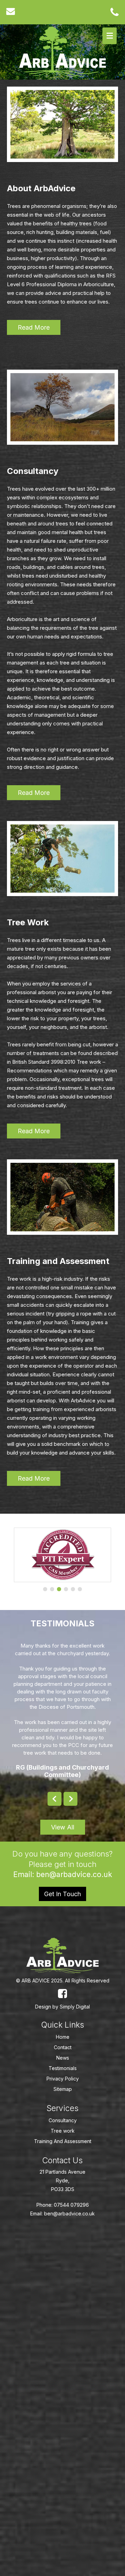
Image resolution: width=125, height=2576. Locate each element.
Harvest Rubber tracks (84, 2505)
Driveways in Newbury (32, 2369)
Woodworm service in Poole (38, 2390)
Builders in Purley (98, 2234)
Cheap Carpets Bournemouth (40, 2276)
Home (63, 2037)
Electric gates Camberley (35, 2463)
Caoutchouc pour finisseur (66, 2536)
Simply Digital (75, 2007)
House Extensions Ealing (81, 2474)
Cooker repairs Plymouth (35, 2484)
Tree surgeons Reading (34, 2349)
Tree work (63, 2131)
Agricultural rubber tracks (79, 2526)
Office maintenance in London (41, 2453)
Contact (63, 2047)
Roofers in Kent (86, 2463)
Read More (34, 327)
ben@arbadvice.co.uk (73, 1874)
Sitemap (63, 2089)
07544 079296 (71, 2205)
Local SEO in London (85, 2442)
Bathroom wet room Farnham (40, 2286)
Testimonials (63, 2068)
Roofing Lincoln (74, 2359)
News (63, 2058)
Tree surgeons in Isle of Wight (41, 2432)
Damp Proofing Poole (31, 2359)
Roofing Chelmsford (84, 2349)
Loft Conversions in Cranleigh (40, 2317)
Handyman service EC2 (33, 2442)
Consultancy (63, 2120)
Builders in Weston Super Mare (74, 2401)
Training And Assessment (63, 2141)
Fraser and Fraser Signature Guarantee (51, 2338)
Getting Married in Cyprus (36, 2255)
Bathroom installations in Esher (41, 2422)
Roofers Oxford (89, 2390)
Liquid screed (23, 2401)
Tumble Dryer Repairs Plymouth (42, 2296)
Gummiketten (22, 2515)
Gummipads (21, 2536)
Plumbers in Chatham (31, 2411)
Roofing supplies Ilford (32, 2505)
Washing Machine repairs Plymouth (46, 2495)
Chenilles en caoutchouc (67, 2515)
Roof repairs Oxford (30, 2474)
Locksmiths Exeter (28, 2526)
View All (63, 1827)
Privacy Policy (63, 2079)
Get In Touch (62, 1894)
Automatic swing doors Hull (38, 2265)
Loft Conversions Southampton (42, 2234)
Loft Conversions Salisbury (37, 2244)
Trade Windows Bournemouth (40, 2328)
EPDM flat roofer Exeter (33, 2307)
